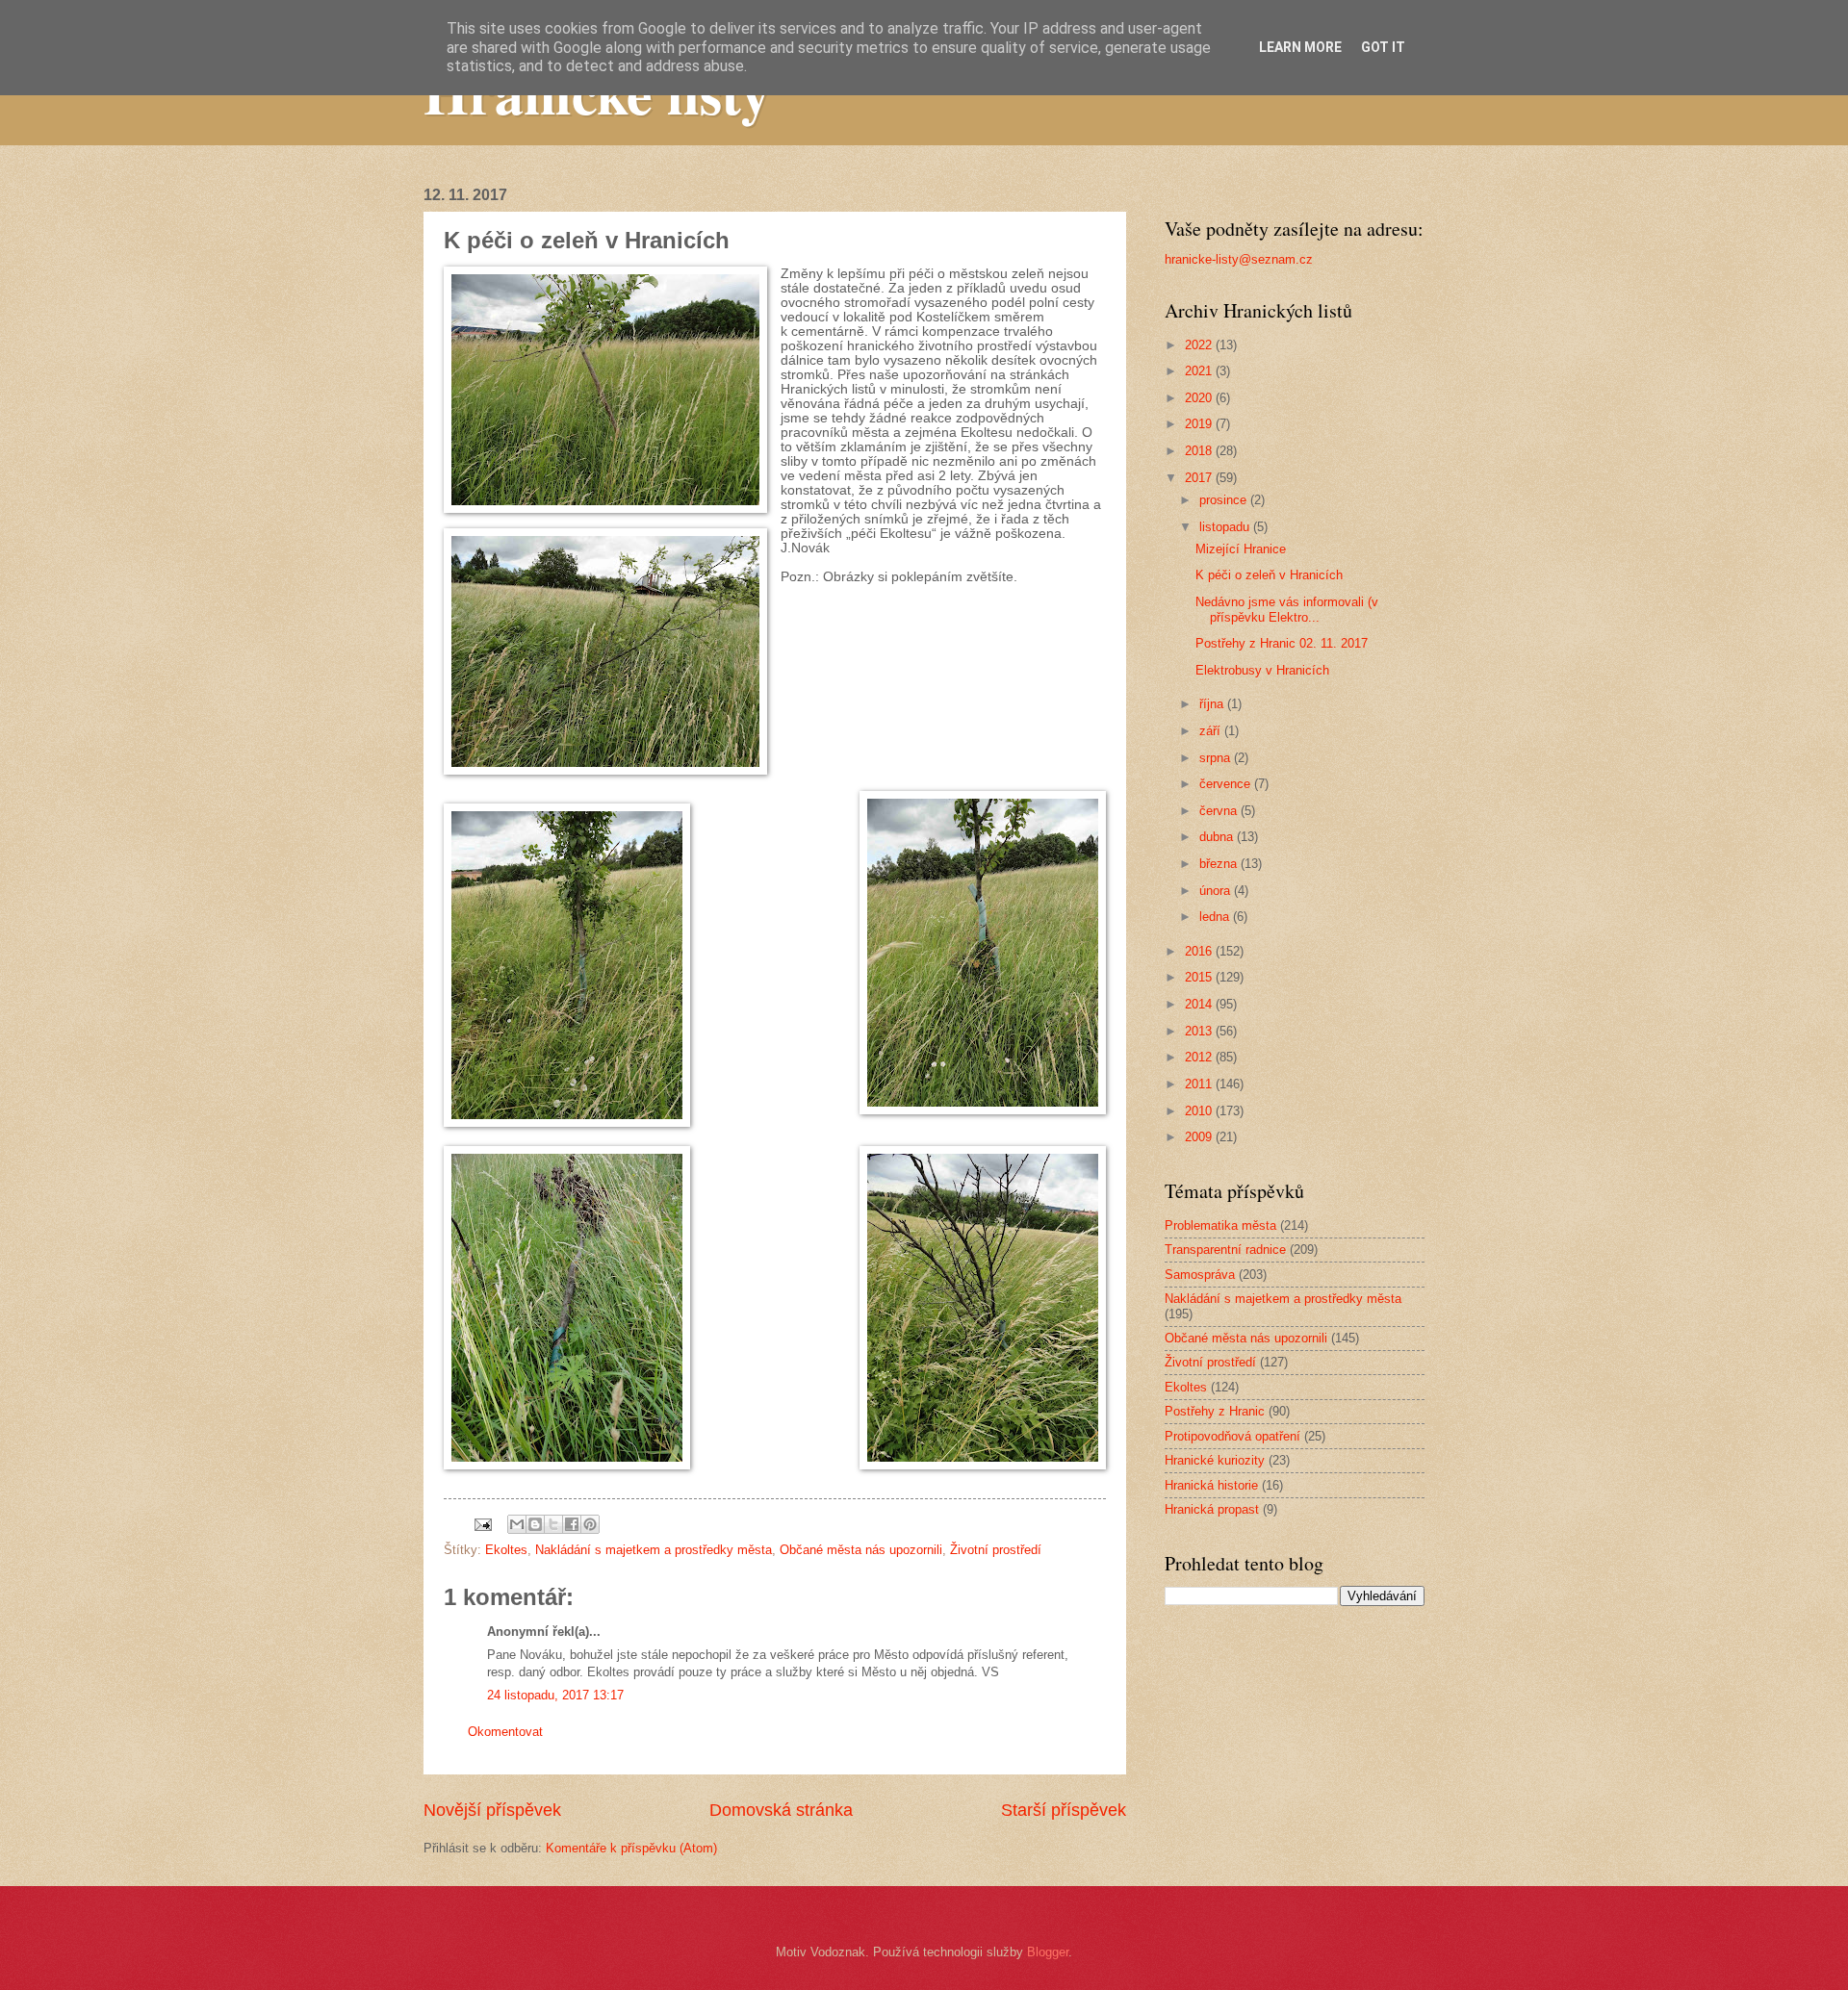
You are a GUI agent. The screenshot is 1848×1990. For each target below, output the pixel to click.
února (1217, 891)
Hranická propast (1212, 1509)
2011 (1200, 1084)
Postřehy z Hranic (1215, 1411)
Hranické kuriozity (1215, 1460)
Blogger (1048, 1952)
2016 (1200, 951)
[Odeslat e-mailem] (517, 1524)
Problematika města (1220, 1225)
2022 (1200, 345)
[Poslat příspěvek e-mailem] (482, 1524)
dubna (1218, 837)
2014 (1200, 1004)
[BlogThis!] (535, 1524)
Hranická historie (1211, 1485)
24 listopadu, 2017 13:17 (555, 1695)
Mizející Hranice (1241, 549)
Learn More (1300, 47)
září (1212, 731)
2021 (1200, 371)
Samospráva (1200, 1275)
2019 (1200, 424)
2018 (1200, 451)
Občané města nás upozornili (861, 1550)
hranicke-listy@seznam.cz (1239, 259)
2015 (1200, 977)
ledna (1216, 917)
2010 (1200, 1111)
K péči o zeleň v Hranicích (1269, 575)
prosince (1225, 500)
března (1220, 864)
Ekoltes (506, 1550)
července (1227, 784)
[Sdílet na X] (553, 1524)
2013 (1200, 1031)
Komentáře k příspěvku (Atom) (631, 1848)
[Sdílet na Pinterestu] (590, 1524)
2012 (1200, 1057)
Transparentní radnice (1225, 1250)
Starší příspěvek (1064, 1810)
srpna (1217, 758)
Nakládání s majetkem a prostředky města (654, 1550)
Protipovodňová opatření (1232, 1436)
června (1220, 811)
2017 (1200, 478)
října (1213, 704)
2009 (1200, 1137)
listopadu (1226, 527)
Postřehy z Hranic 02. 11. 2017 (1282, 643)
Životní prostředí (996, 1550)
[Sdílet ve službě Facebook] (572, 1524)
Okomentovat (505, 1732)
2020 (1200, 398)
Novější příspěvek (492, 1810)
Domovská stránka (781, 1810)
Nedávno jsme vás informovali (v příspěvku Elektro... (1287, 609)
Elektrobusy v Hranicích (1262, 670)
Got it (1383, 47)
